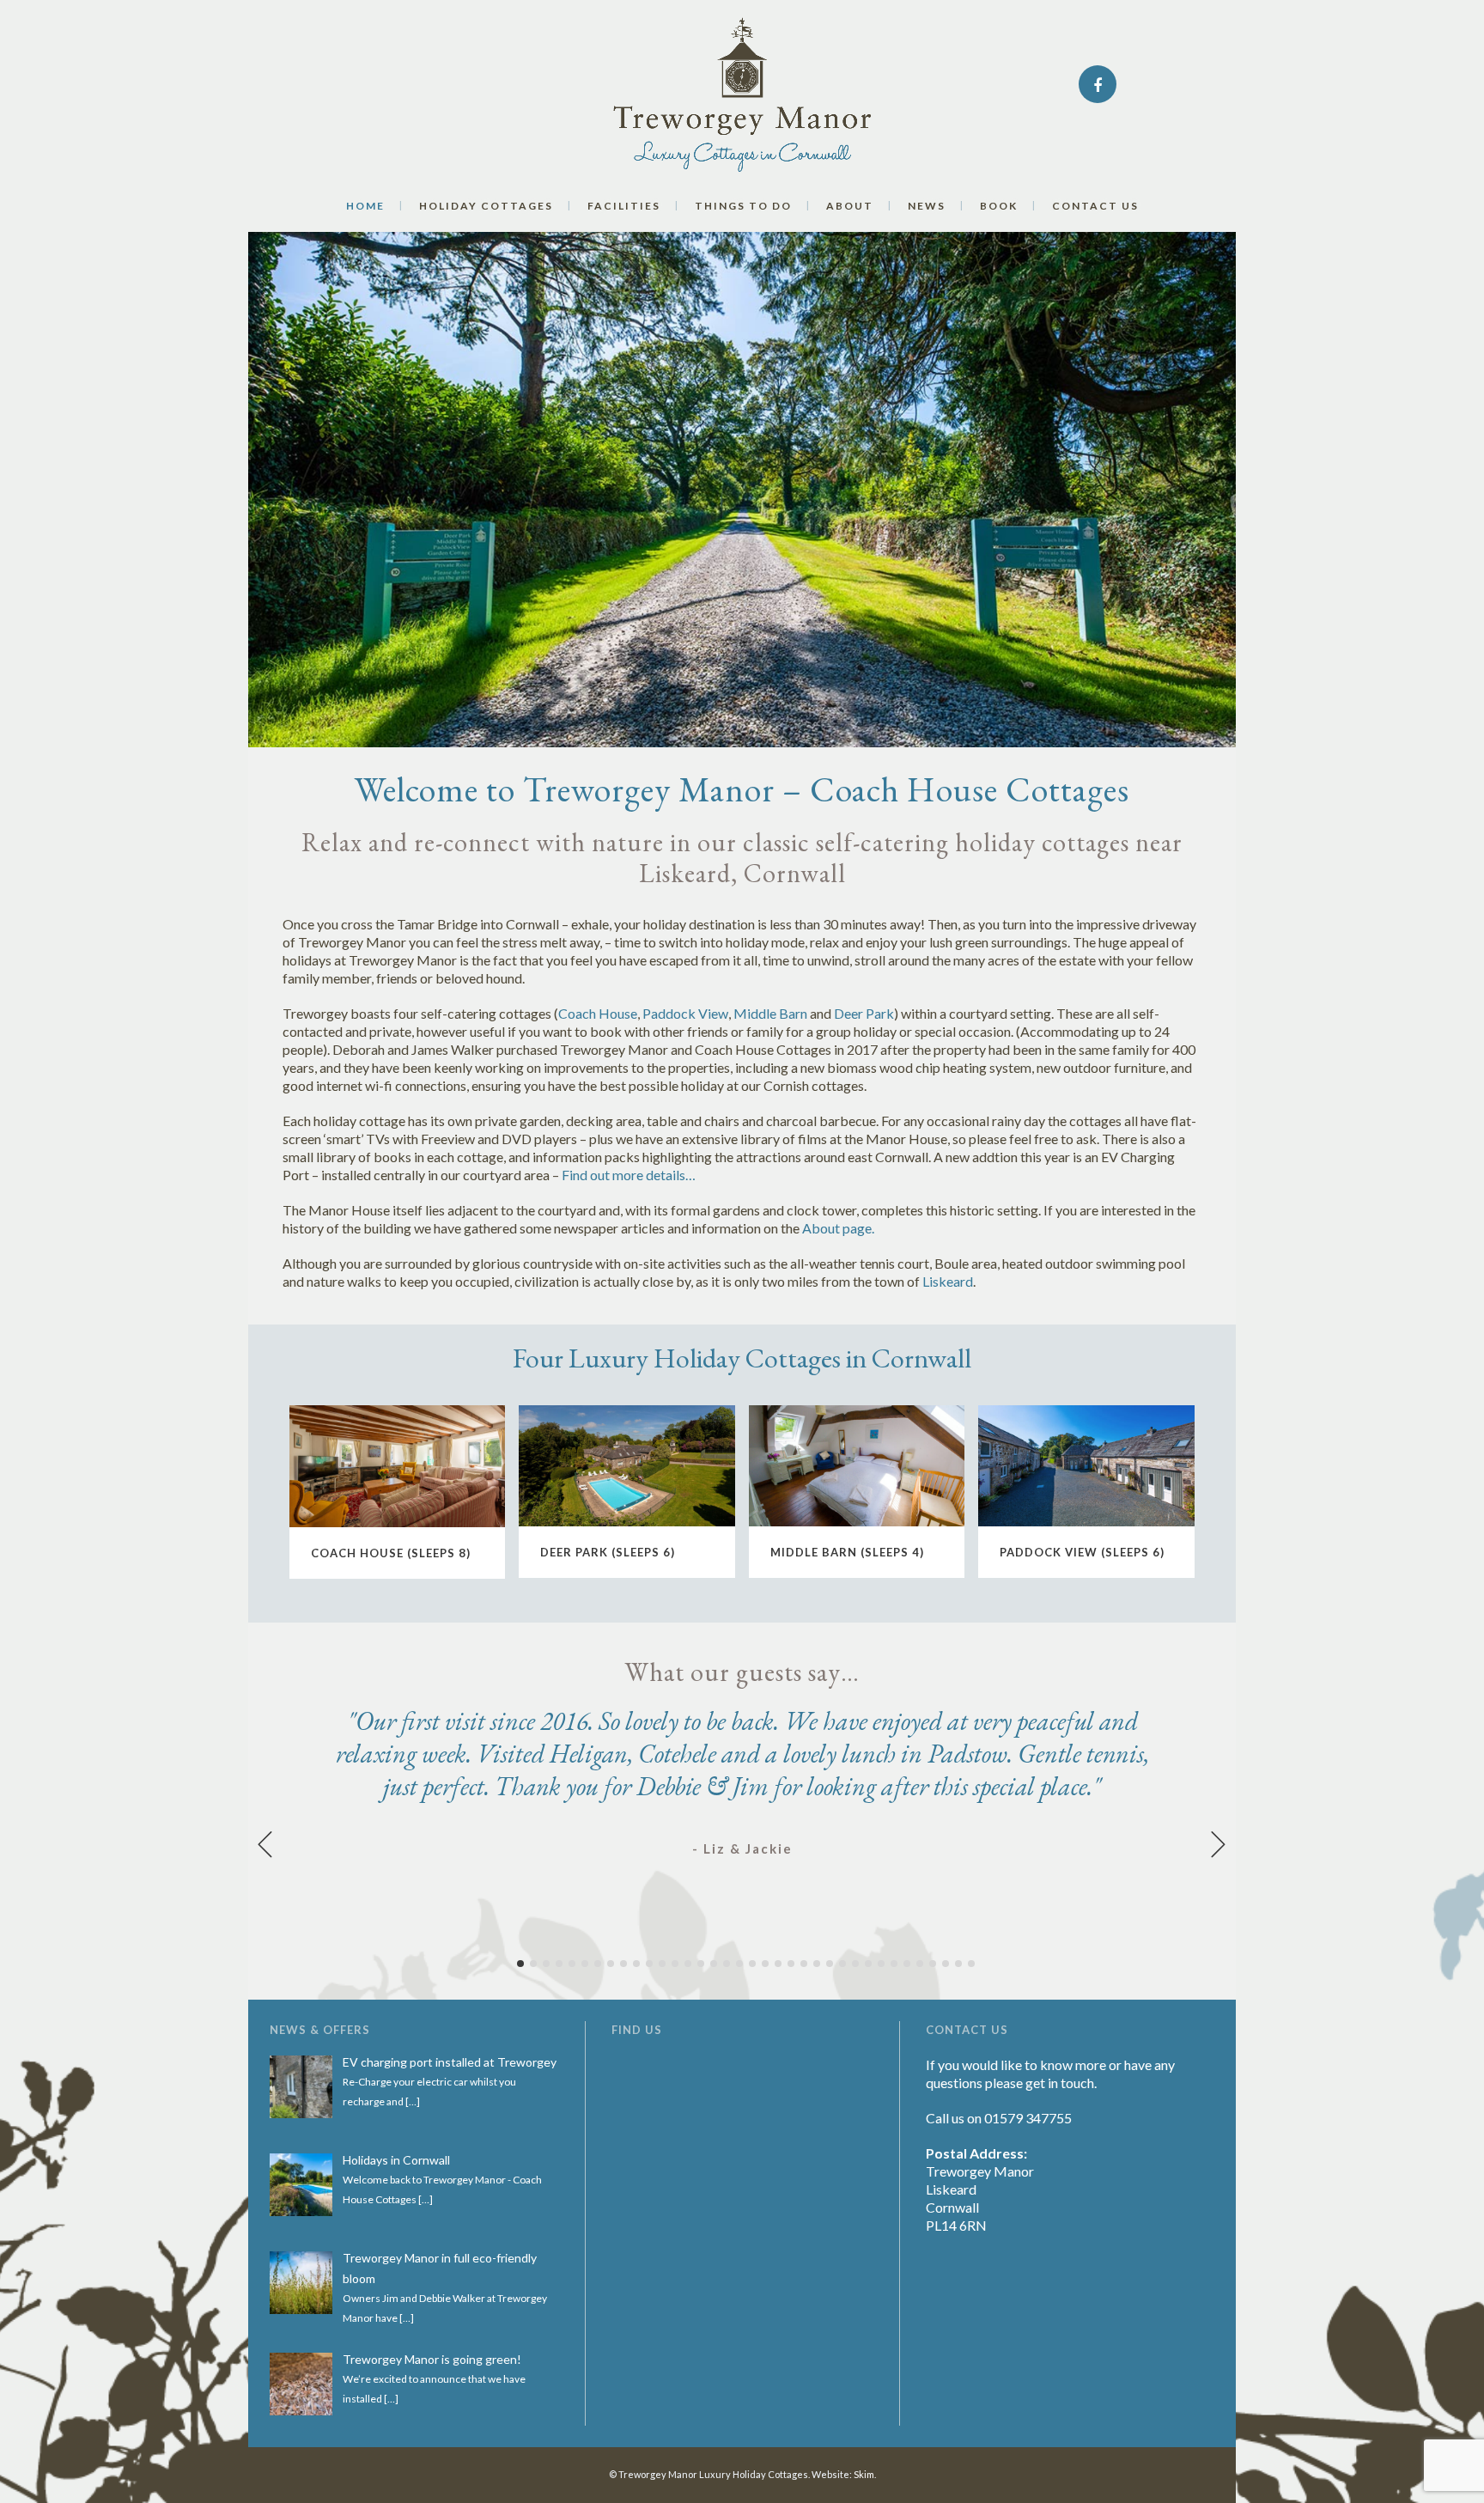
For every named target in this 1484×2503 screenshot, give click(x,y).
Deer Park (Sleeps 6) (608, 1552)
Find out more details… (629, 1175)
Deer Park (864, 1013)
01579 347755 (1028, 2118)
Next (1219, 1844)
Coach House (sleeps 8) (391, 1553)
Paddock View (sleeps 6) (1082, 1552)
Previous (265, 1844)
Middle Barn (770, 1013)
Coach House (598, 1013)
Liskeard (948, 1281)
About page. (838, 1228)
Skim (864, 2474)
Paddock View (685, 1013)
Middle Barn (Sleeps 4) (847, 1552)
